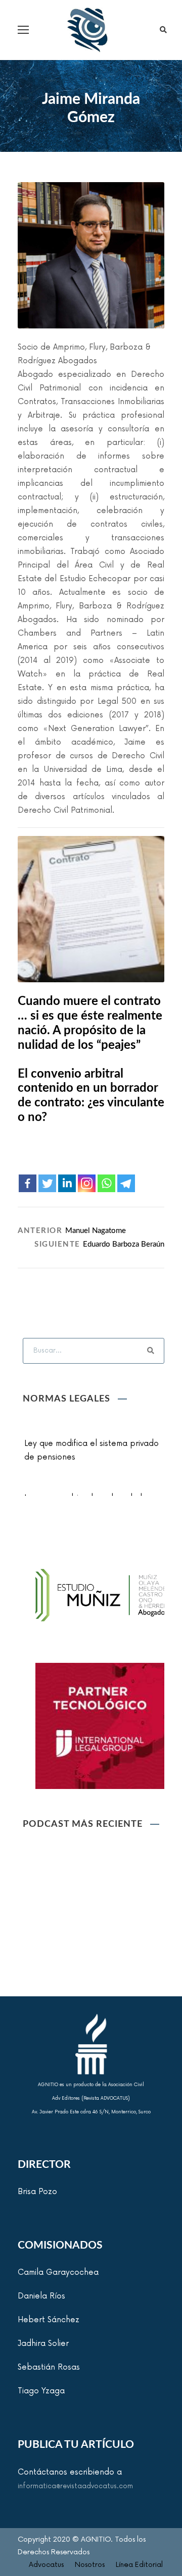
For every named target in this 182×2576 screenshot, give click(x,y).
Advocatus (46, 2565)
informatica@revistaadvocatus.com (75, 2486)
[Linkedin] (67, 1183)
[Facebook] (28, 1183)
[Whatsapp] (106, 1183)
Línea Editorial (139, 2565)
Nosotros (90, 2565)
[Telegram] (126, 1183)
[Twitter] (47, 1183)
